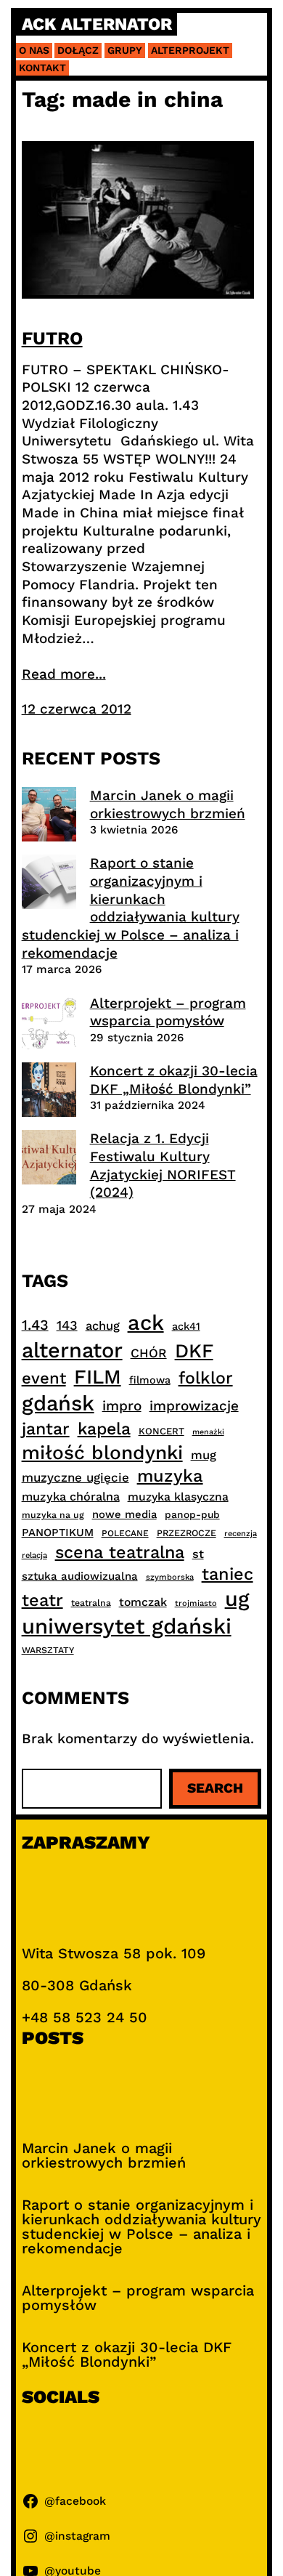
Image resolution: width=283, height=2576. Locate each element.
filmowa (150, 1380)
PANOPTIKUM (58, 1533)
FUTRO (52, 338)
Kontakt (42, 68)
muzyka (170, 1476)
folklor (206, 1378)
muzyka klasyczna (178, 1497)
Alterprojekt (190, 50)
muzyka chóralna (71, 1497)
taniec (227, 1574)
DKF (194, 1350)
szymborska (170, 1577)
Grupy (125, 50)
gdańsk (58, 1403)
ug (237, 1599)
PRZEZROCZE (186, 1533)
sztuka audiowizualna (80, 1576)
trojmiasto (196, 1603)
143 (67, 1325)
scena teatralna (120, 1552)
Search (215, 1788)
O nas (34, 50)
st (198, 1554)
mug (204, 1455)
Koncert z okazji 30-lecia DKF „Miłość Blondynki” (174, 1080)
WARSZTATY (48, 1650)
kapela (104, 1429)
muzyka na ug (53, 1515)
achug (103, 1326)
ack (146, 1323)
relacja (34, 1555)
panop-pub (192, 1514)
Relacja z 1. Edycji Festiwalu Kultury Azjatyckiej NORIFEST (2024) (163, 1165)
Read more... (64, 674)
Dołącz (78, 50)
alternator (72, 1350)
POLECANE (125, 1533)
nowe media (124, 1514)
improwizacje (194, 1406)
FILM (98, 1377)
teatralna (91, 1603)
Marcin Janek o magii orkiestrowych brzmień (168, 804)
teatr (42, 1600)
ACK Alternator (97, 24)
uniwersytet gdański (127, 1626)
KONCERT (161, 1431)
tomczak (143, 1602)
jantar (46, 1429)
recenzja (241, 1534)
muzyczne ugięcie (75, 1477)
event (44, 1378)
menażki (208, 1432)
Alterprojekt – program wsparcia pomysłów (168, 1012)
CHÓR (149, 1353)
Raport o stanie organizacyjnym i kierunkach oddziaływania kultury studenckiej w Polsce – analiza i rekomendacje (131, 908)
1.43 (35, 1325)
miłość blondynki (102, 1452)
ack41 (186, 1326)
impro (122, 1406)
